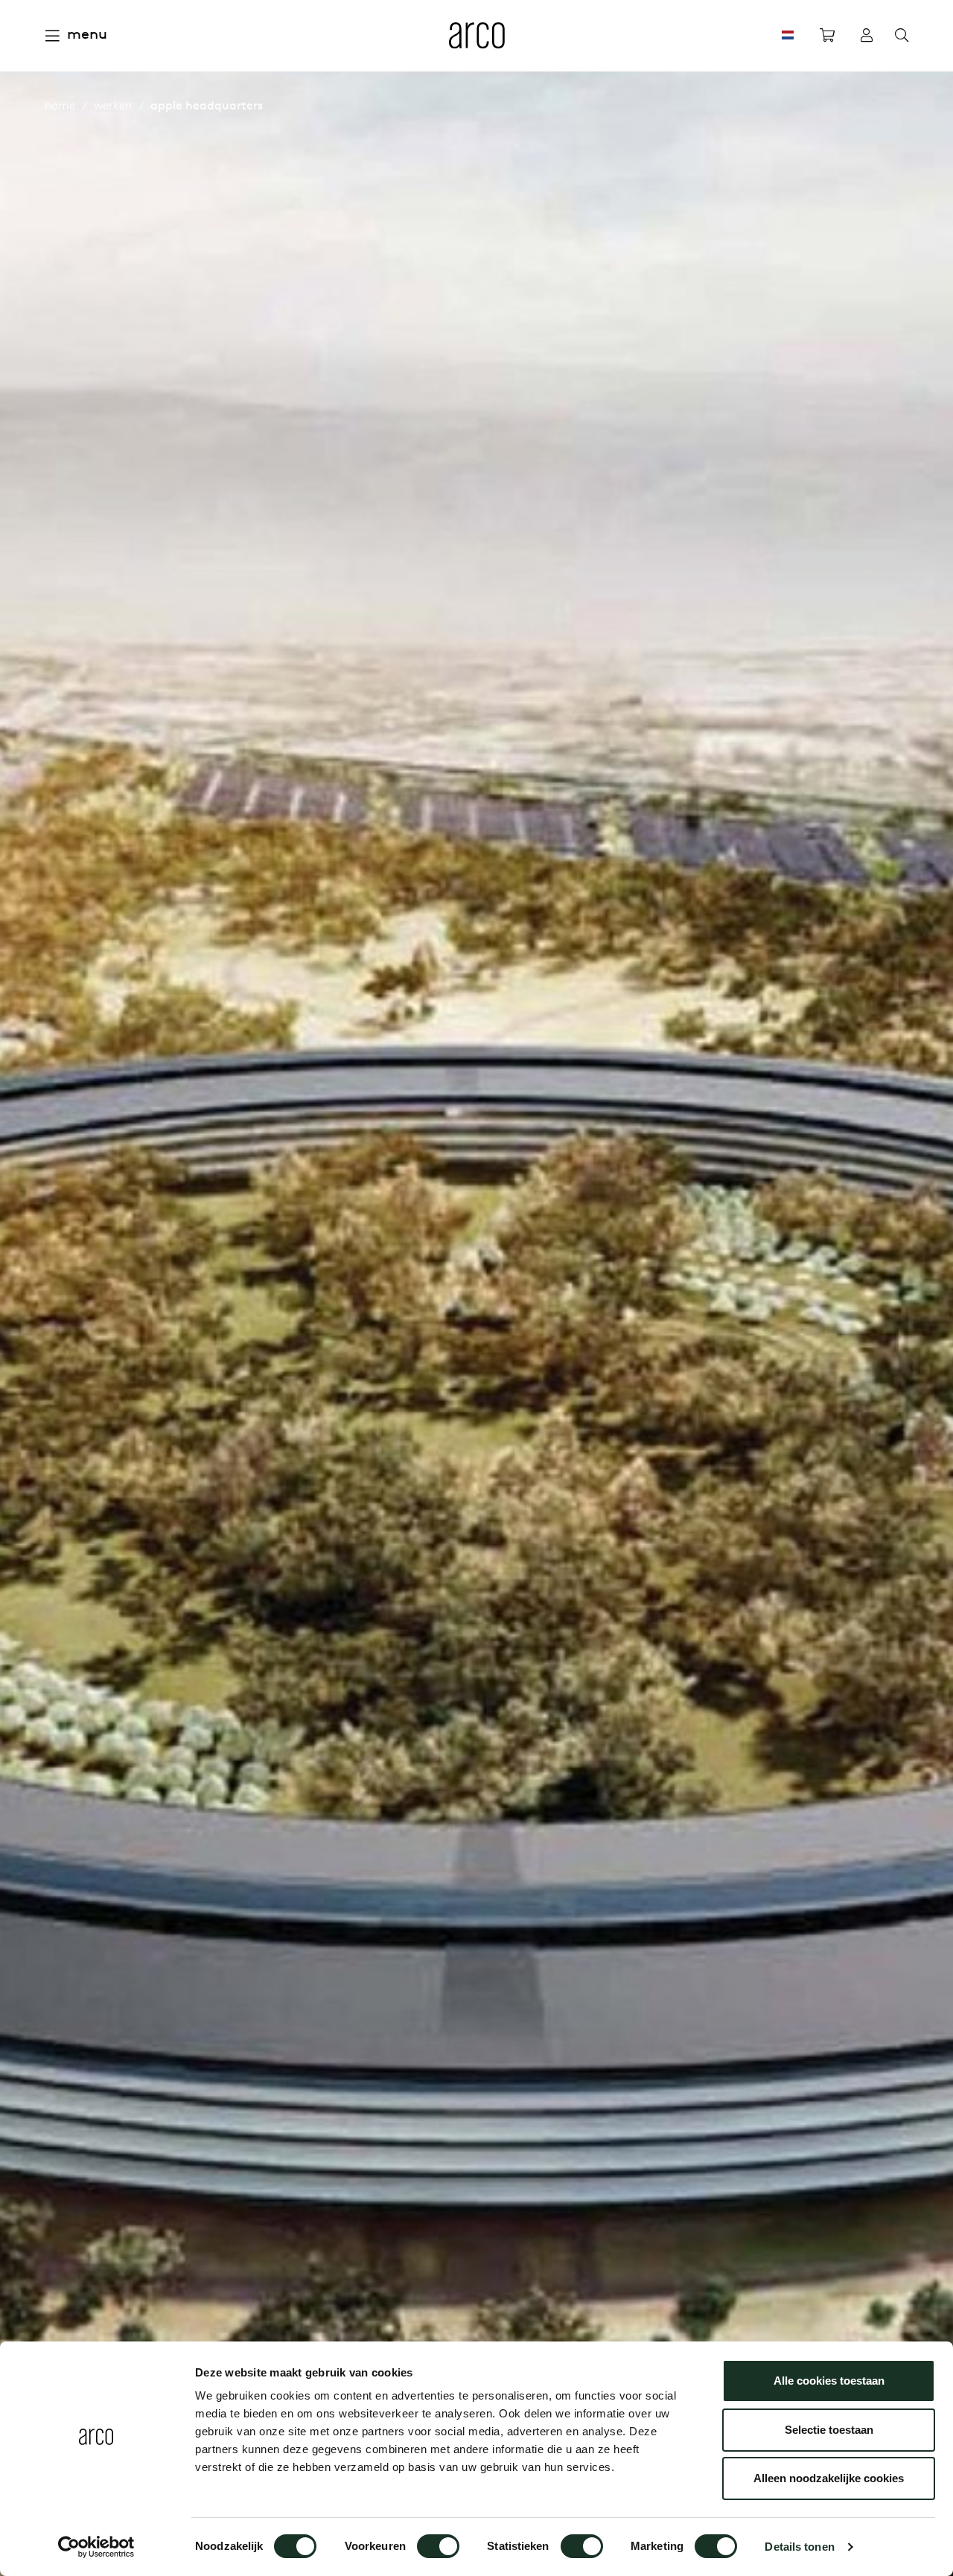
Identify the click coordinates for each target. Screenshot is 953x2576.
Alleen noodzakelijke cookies (829, 2478)
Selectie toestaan (829, 2430)
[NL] (788, 35)
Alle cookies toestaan (829, 2381)
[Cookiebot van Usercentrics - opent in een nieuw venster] (96, 2547)
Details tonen (799, 2547)
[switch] (438, 2546)
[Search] (902, 36)
